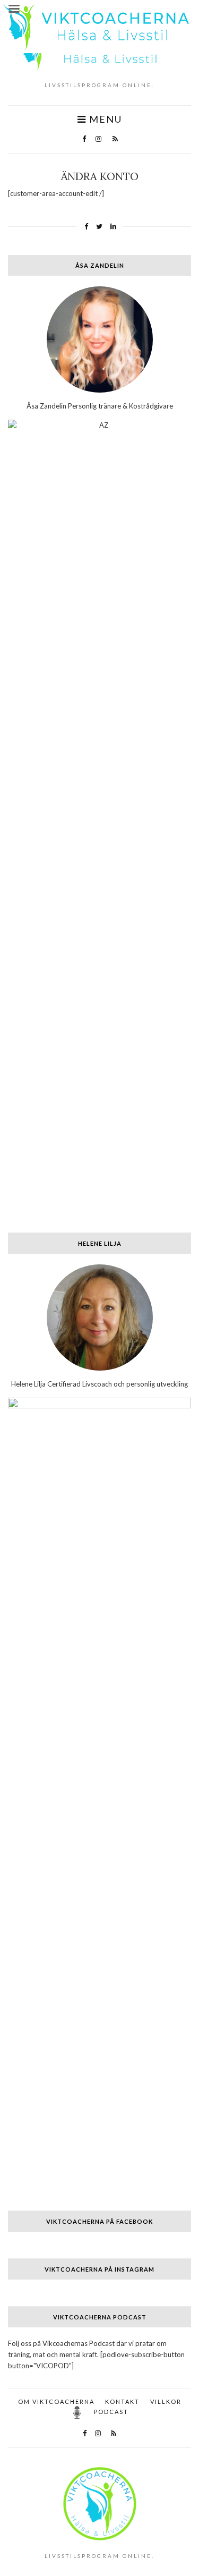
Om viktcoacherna (56, 2401)
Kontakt (122, 2401)
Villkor (166, 2401)
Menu (104, 119)
